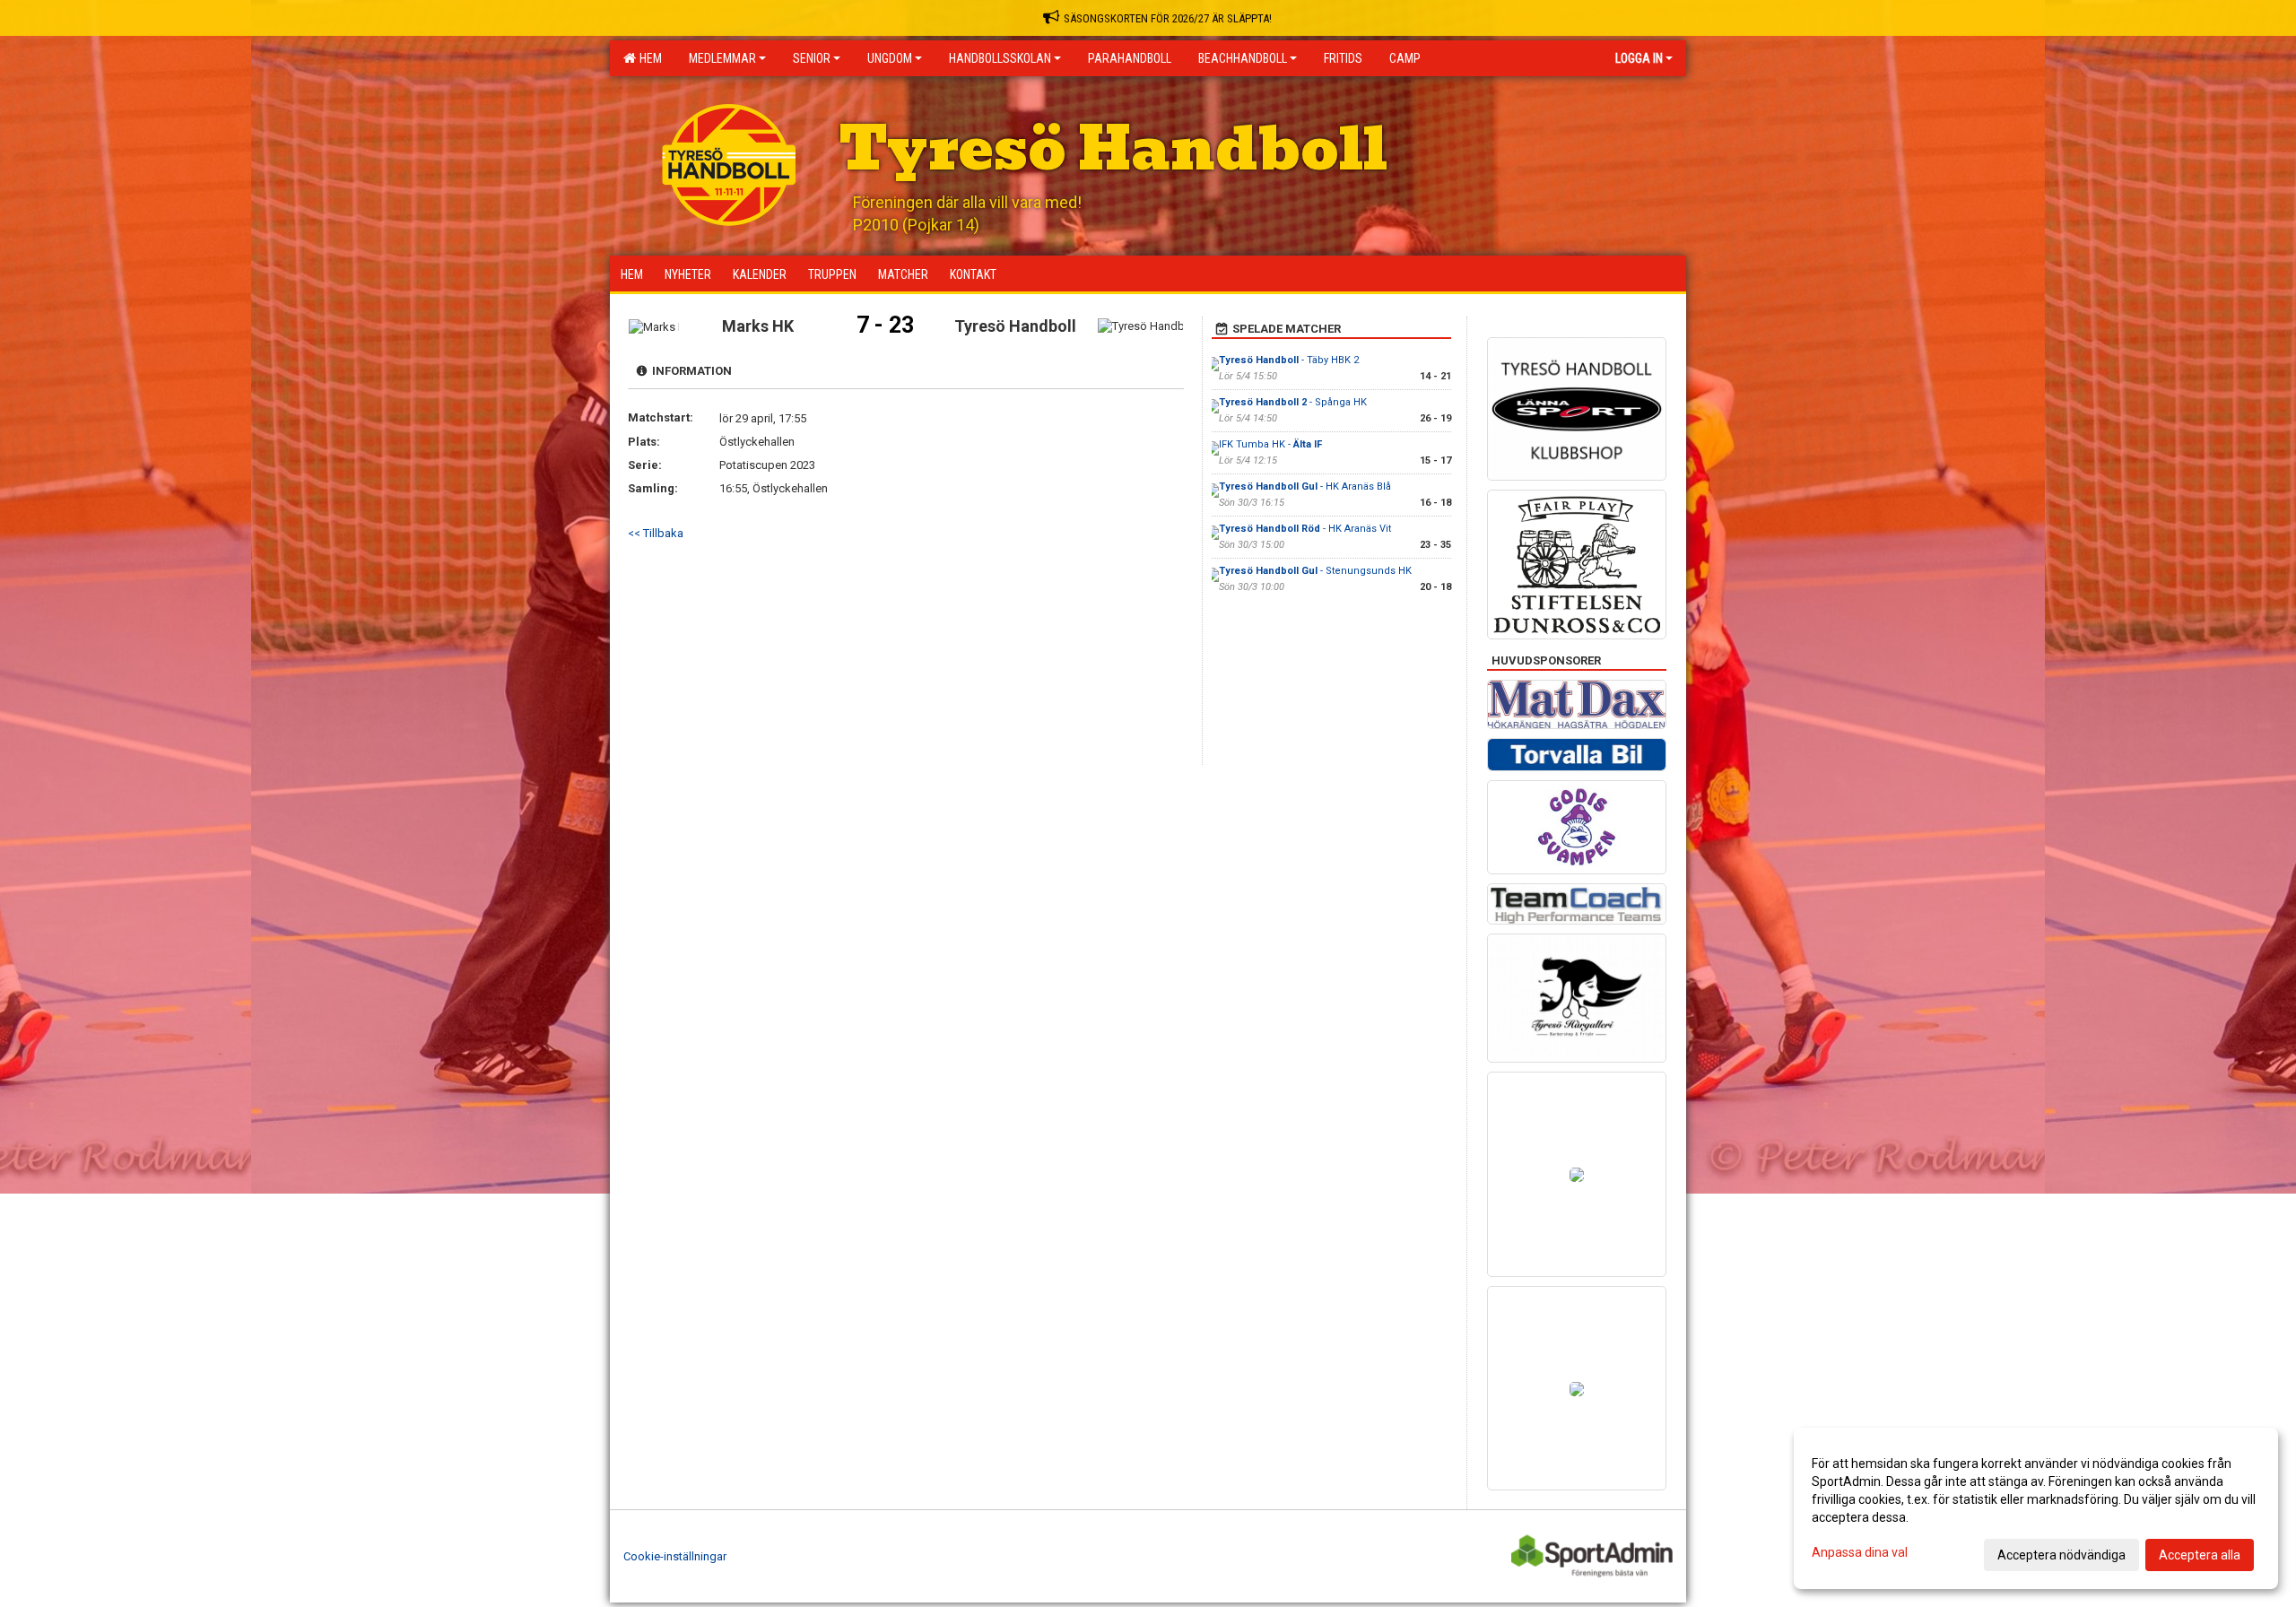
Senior (812, 58)
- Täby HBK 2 (1289, 360)
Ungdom (890, 58)
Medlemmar (722, 58)
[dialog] (2036, 1508)
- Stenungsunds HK (1315, 571)
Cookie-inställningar (675, 1556)
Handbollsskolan (1000, 58)
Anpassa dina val (1860, 1552)
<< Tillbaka (656, 533)
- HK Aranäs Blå (1305, 486)
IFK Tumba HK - (1270, 444)
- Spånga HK (1293, 402)
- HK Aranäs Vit (1305, 529)
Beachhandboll (1243, 58)
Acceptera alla (2200, 1555)
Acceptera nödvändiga (2061, 1555)
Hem (648, 58)
